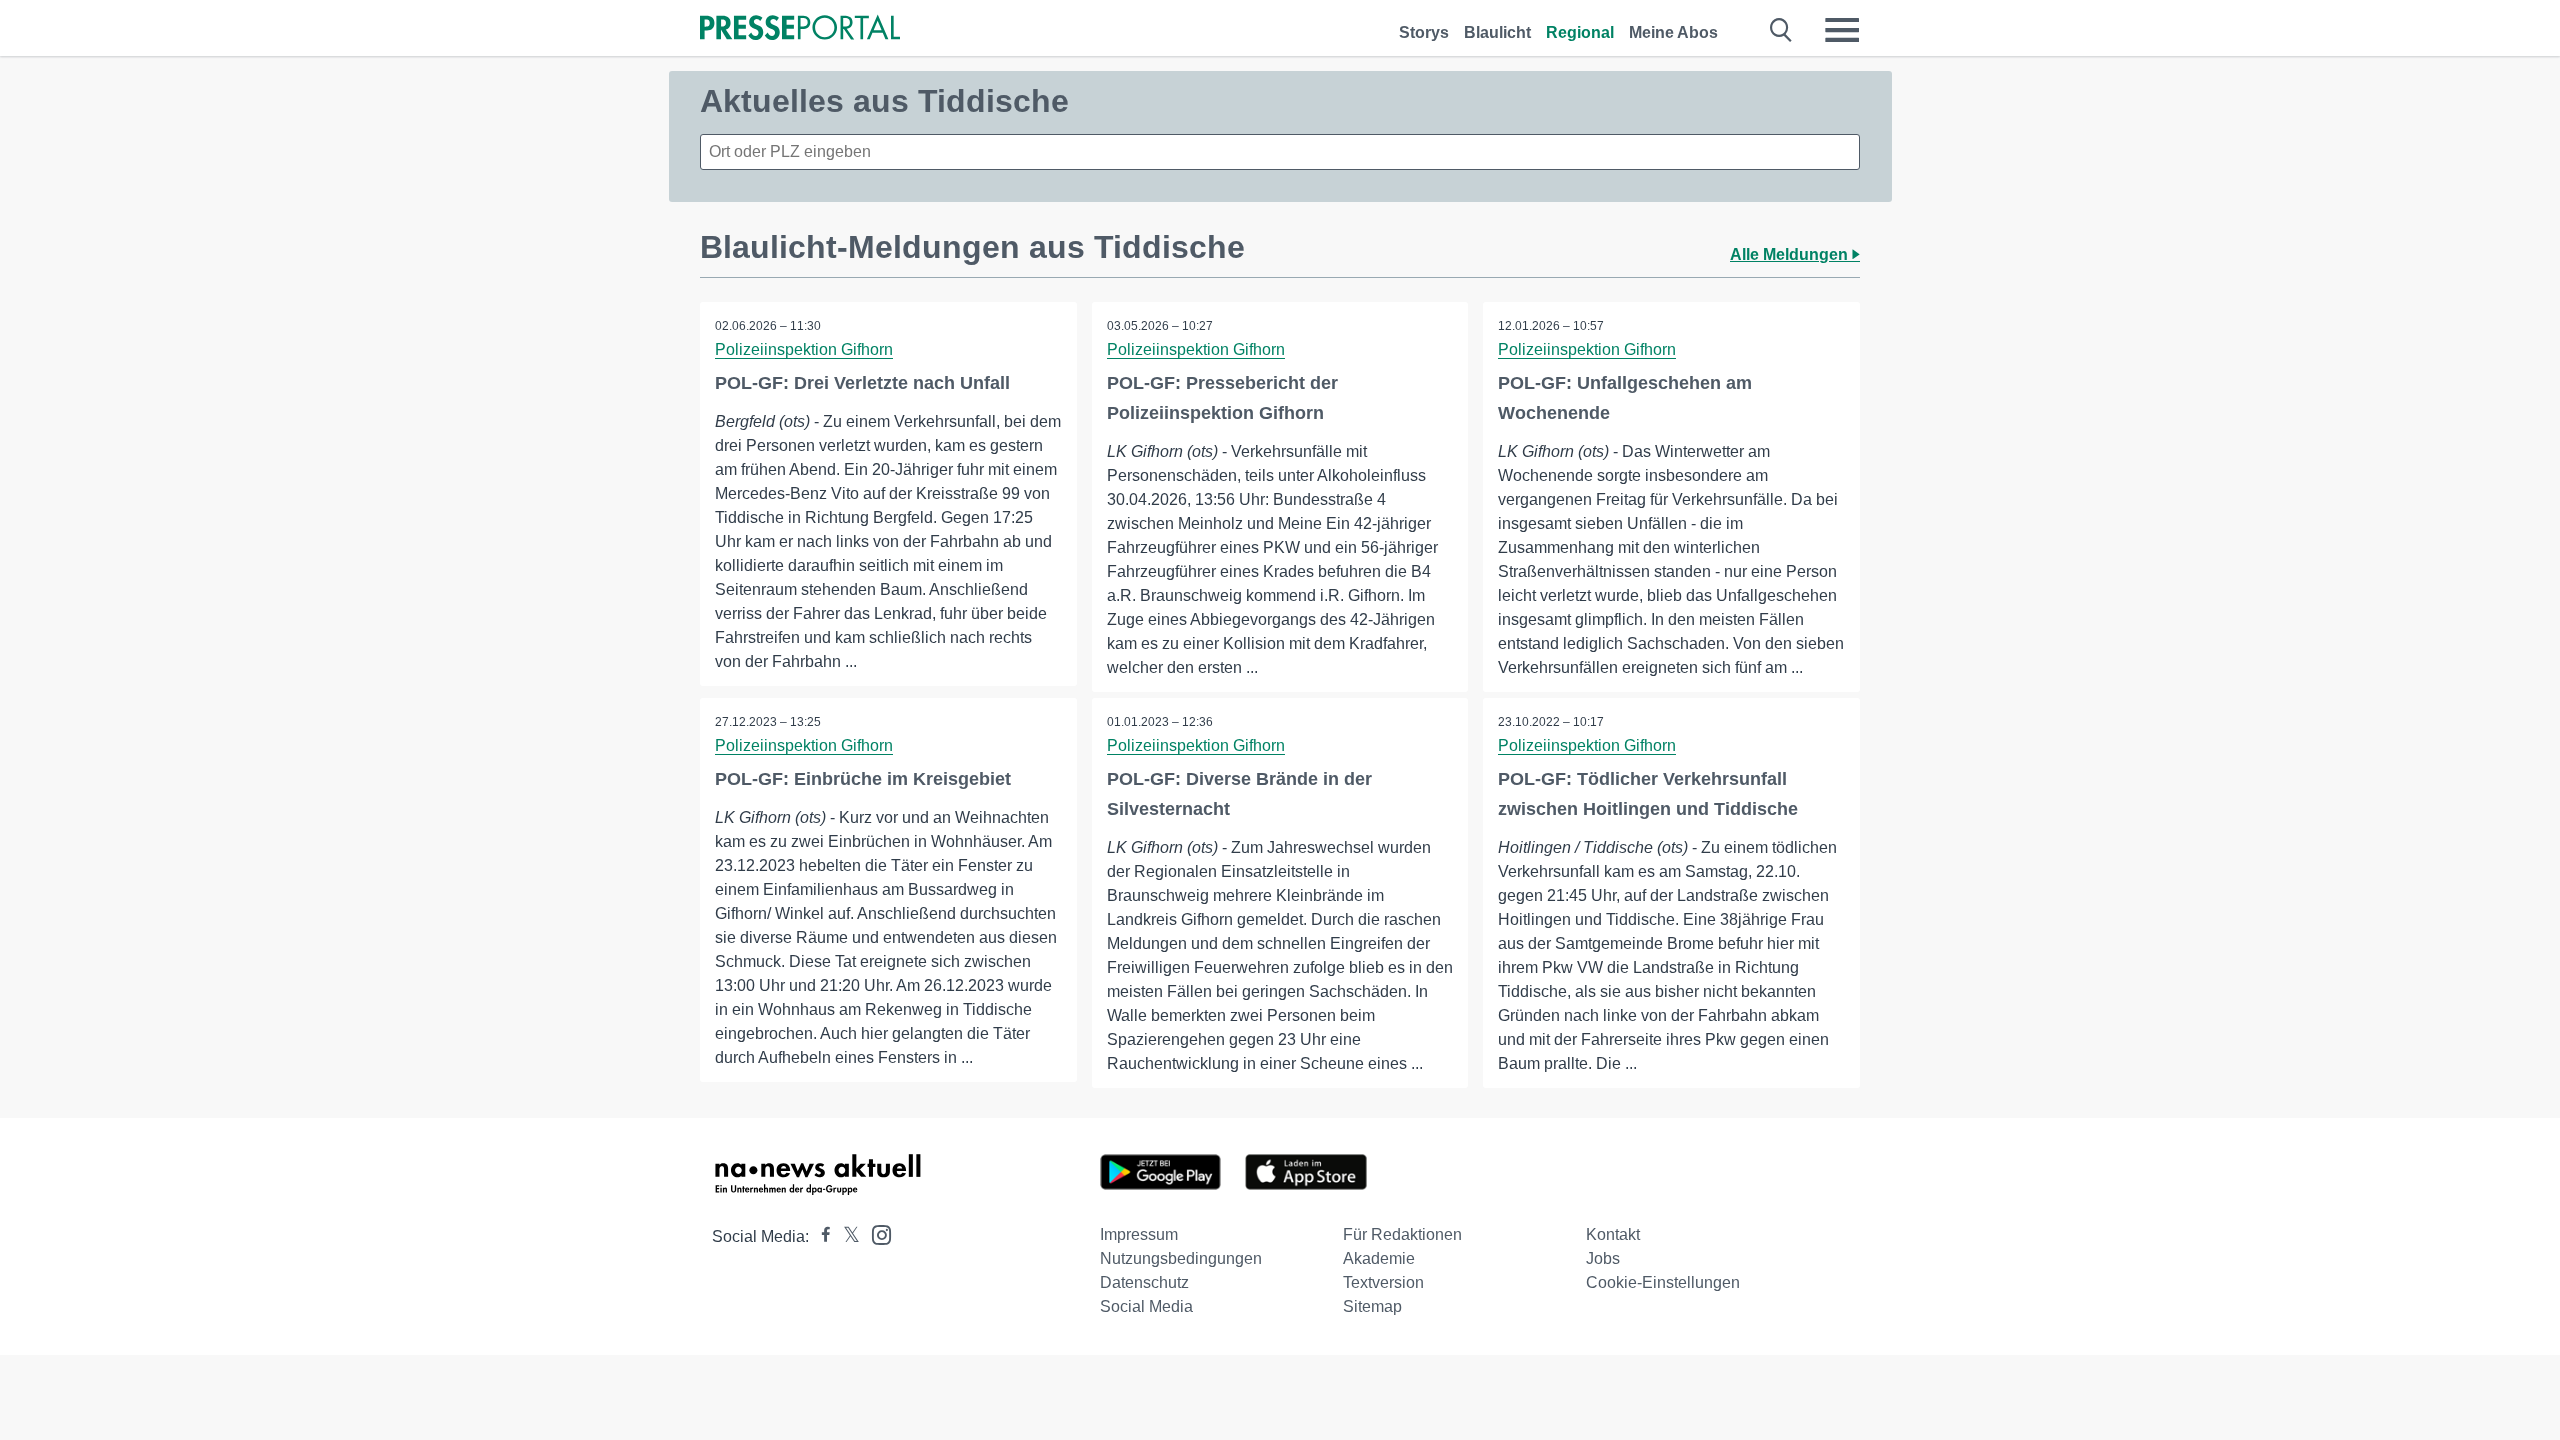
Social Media (1146, 1306)
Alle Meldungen (1791, 254)
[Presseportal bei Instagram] (875, 1233)
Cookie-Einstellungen (1663, 1282)
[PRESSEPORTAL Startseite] (800, 29)
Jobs (1603, 1258)
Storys (1424, 32)
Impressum (1139, 1234)
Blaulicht (1497, 32)
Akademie (1379, 1258)
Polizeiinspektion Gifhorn (804, 349)
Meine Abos (1673, 32)
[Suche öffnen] (1781, 30)
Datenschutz (1144, 1282)
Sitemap (1372, 1306)
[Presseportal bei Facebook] (820, 1236)
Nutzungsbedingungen (1181, 1258)
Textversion (1383, 1282)
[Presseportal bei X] (845, 1236)
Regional (1580, 32)
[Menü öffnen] (1842, 30)
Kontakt (1613, 1234)
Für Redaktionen (1402, 1234)
